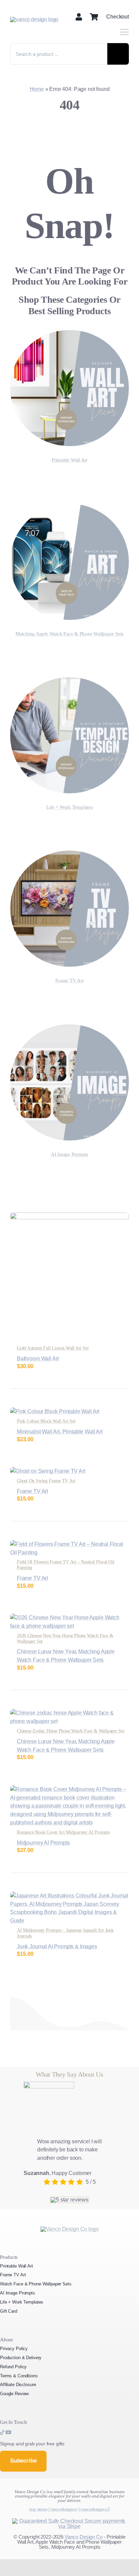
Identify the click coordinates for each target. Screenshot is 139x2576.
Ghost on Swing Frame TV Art (46, 1481)
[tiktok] (3, 2432)
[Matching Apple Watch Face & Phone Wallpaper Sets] (69, 508)
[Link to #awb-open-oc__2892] (124, 32)
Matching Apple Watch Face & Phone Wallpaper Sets (69, 634)
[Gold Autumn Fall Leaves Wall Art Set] (69, 1216)
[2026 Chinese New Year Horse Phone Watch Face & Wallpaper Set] (69, 1617)
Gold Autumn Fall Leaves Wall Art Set (53, 1348)
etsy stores (38, 2509)
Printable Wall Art (69, 460)
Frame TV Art (69, 981)
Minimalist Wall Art (38, 1432)
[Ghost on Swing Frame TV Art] (48, 1471)
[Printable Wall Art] (69, 334)
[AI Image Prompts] (69, 1028)
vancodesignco (64, 2509)
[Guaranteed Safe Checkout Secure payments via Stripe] (70, 2521)
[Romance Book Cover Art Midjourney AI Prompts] (69, 1789)
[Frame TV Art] (69, 854)
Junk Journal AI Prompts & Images (57, 1946)
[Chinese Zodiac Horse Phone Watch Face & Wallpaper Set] (69, 1713)
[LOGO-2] (34, 19)
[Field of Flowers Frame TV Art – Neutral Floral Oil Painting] (69, 1544)
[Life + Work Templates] (69, 681)
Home (37, 89)
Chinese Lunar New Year (46, 1652)
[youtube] (8, 2432)
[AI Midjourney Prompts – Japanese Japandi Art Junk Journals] (69, 1896)
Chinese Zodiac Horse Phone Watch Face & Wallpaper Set (71, 1731)
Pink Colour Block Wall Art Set (46, 1421)
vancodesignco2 (95, 2509)
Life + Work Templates (69, 807)
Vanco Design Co (84, 2537)
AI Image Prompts (69, 1154)
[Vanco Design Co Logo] (70, 2229)
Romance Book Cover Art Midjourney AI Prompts (63, 1832)
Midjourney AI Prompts (43, 1843)
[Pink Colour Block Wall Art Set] (55, 1411)
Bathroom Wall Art (38, 1359)
